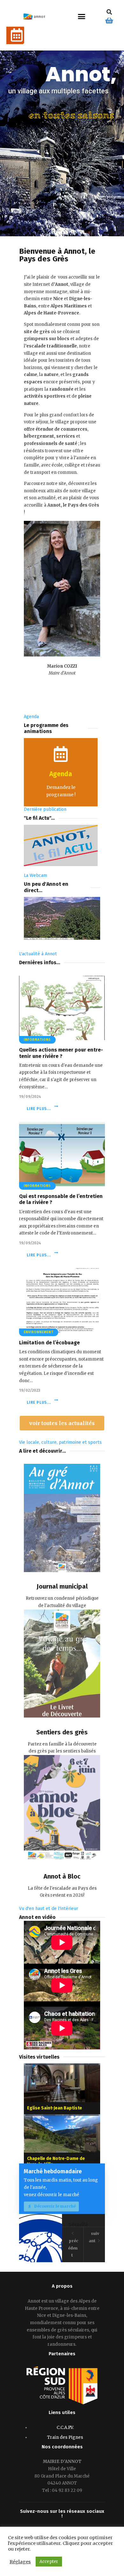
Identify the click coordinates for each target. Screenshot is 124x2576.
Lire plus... (39, 1109)
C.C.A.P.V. (65, 2428)
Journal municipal (62, 1586)
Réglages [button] (20, 2562)
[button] (82, 17)
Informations (37, 1040)
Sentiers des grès (62, 1732)
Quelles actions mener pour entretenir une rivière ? (61, 1053)
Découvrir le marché (55, 2206)
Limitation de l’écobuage (49, 1343)
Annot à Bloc (62, 1876)
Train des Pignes (65, 2437)
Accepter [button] (49, 2562)
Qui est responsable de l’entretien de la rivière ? (61, 1199)
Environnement (39, 1332)
